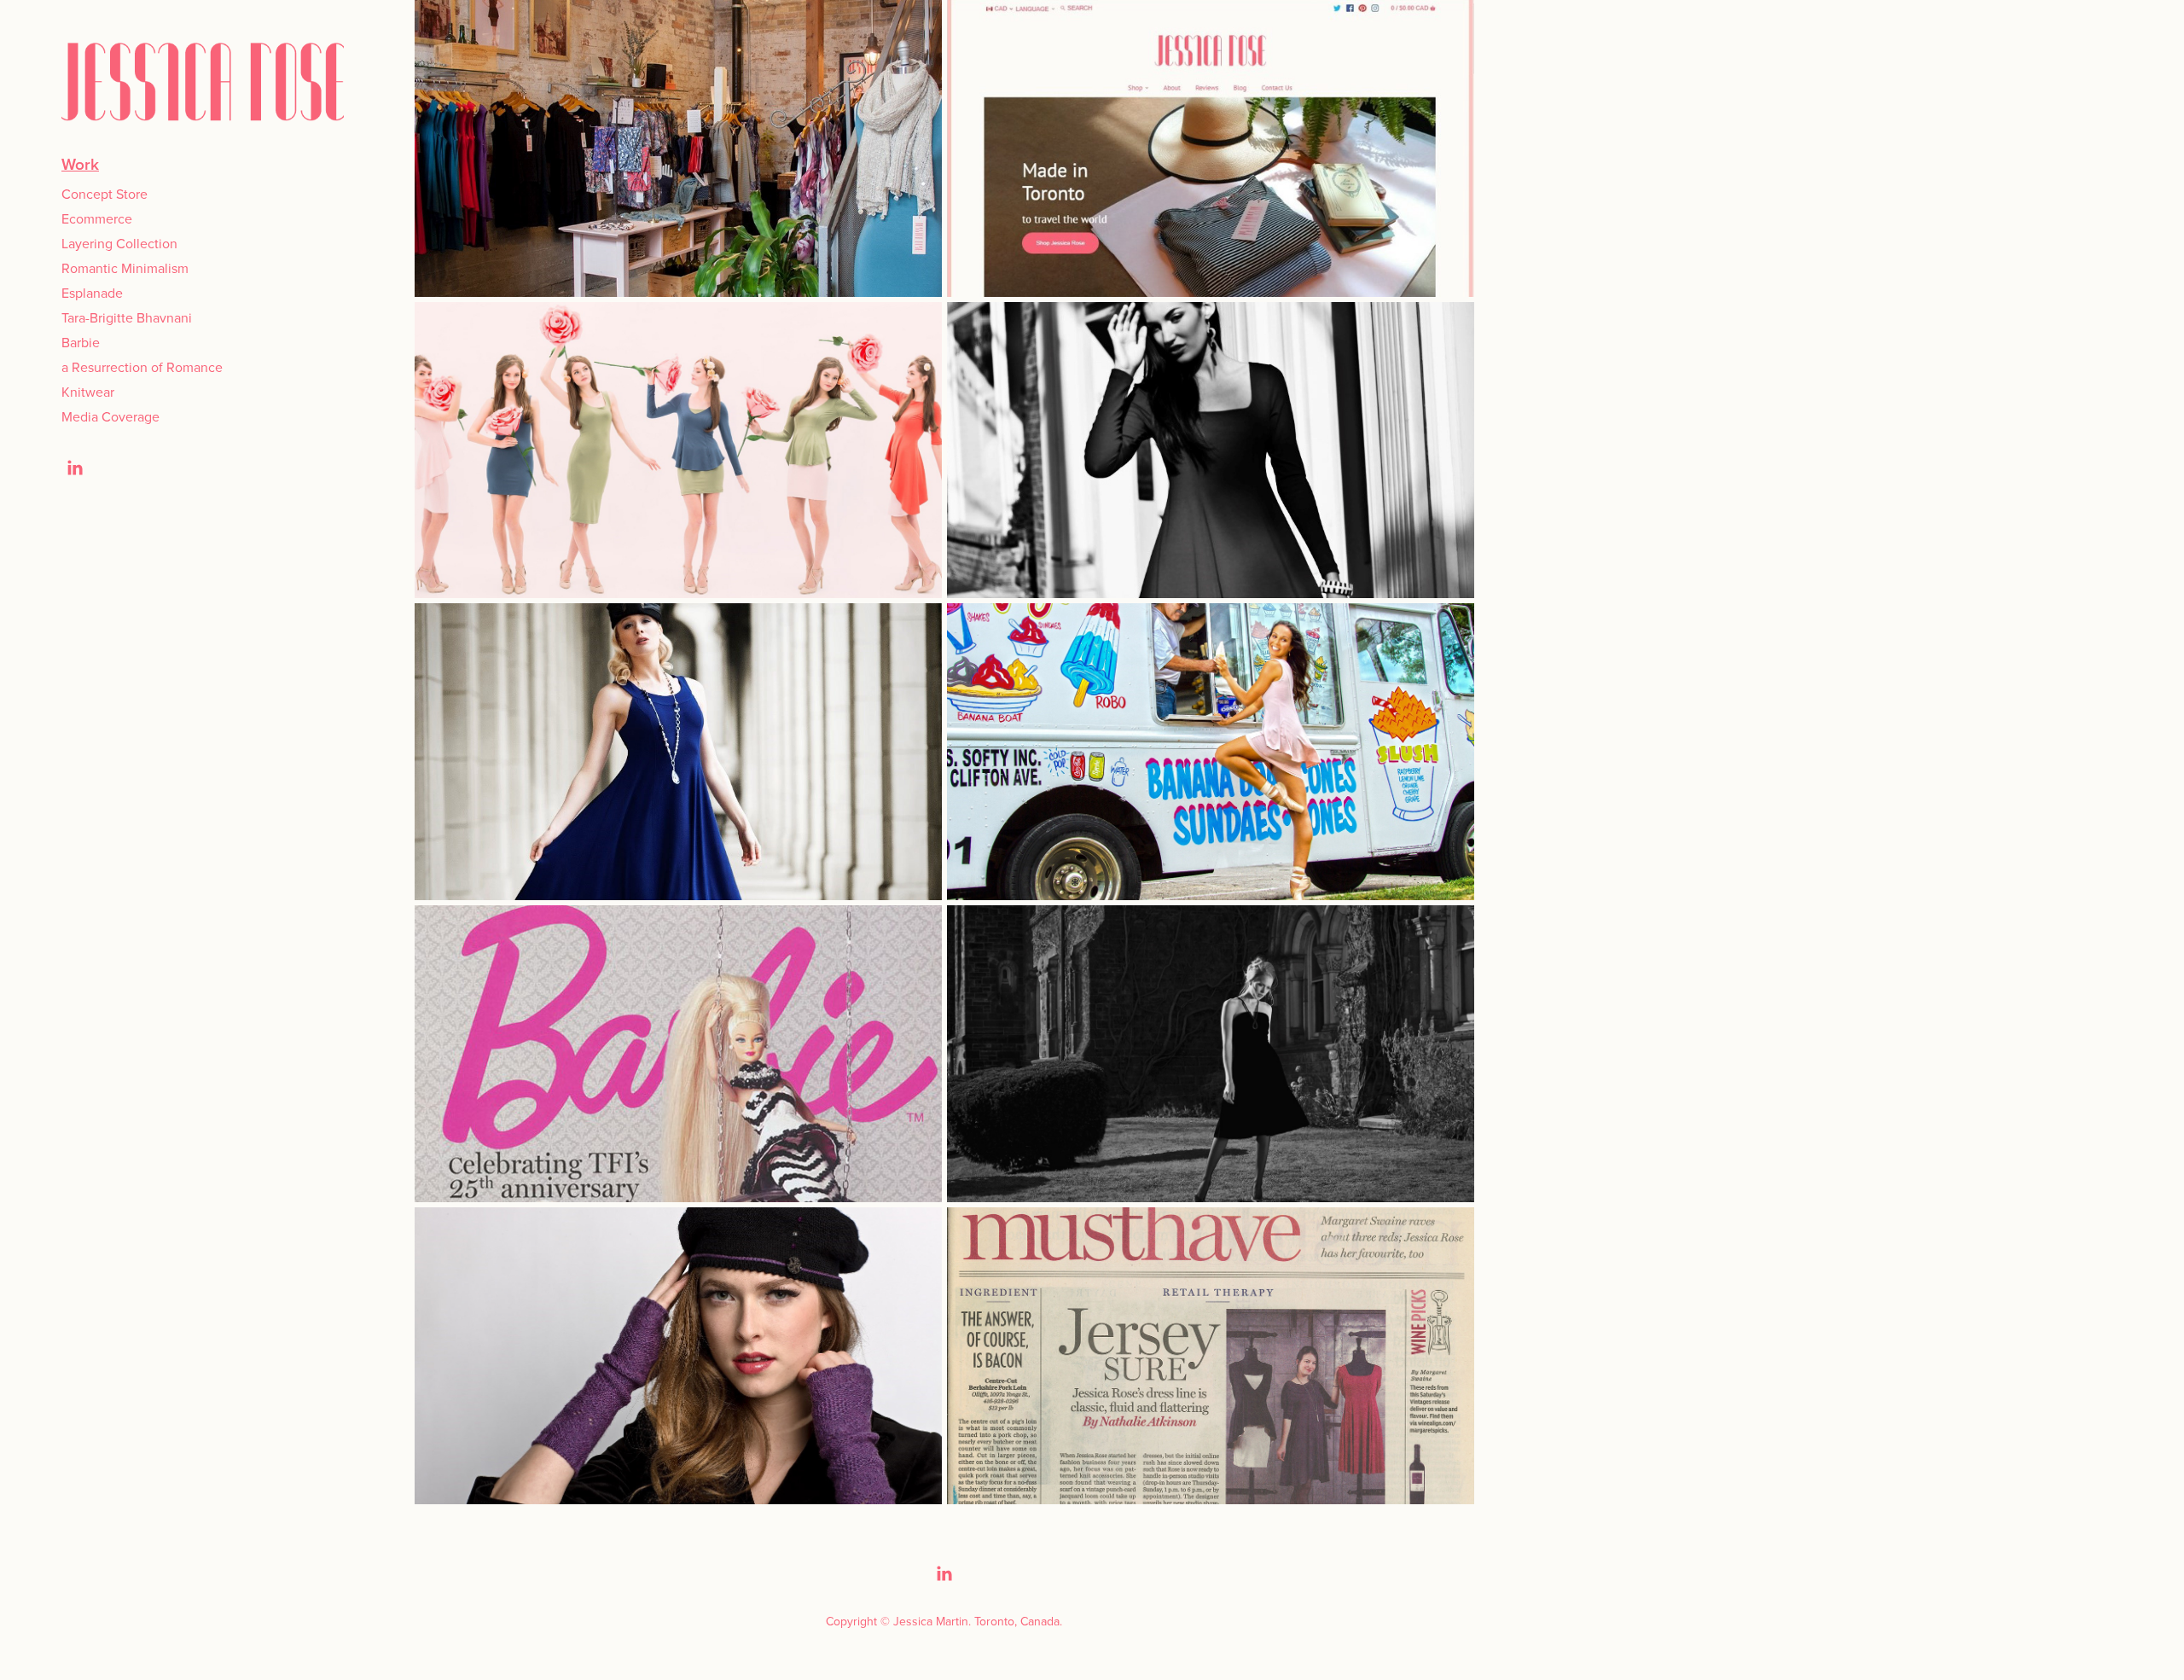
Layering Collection (119, 243)
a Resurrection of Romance (142, 367)
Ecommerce (97, 218)
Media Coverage (110, 416)
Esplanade (92, 293)
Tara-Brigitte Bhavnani (127, 317)
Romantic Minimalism (125, 268)
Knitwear (88, 392)
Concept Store (105, 194)
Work (80, 164)
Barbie (81, 342)
